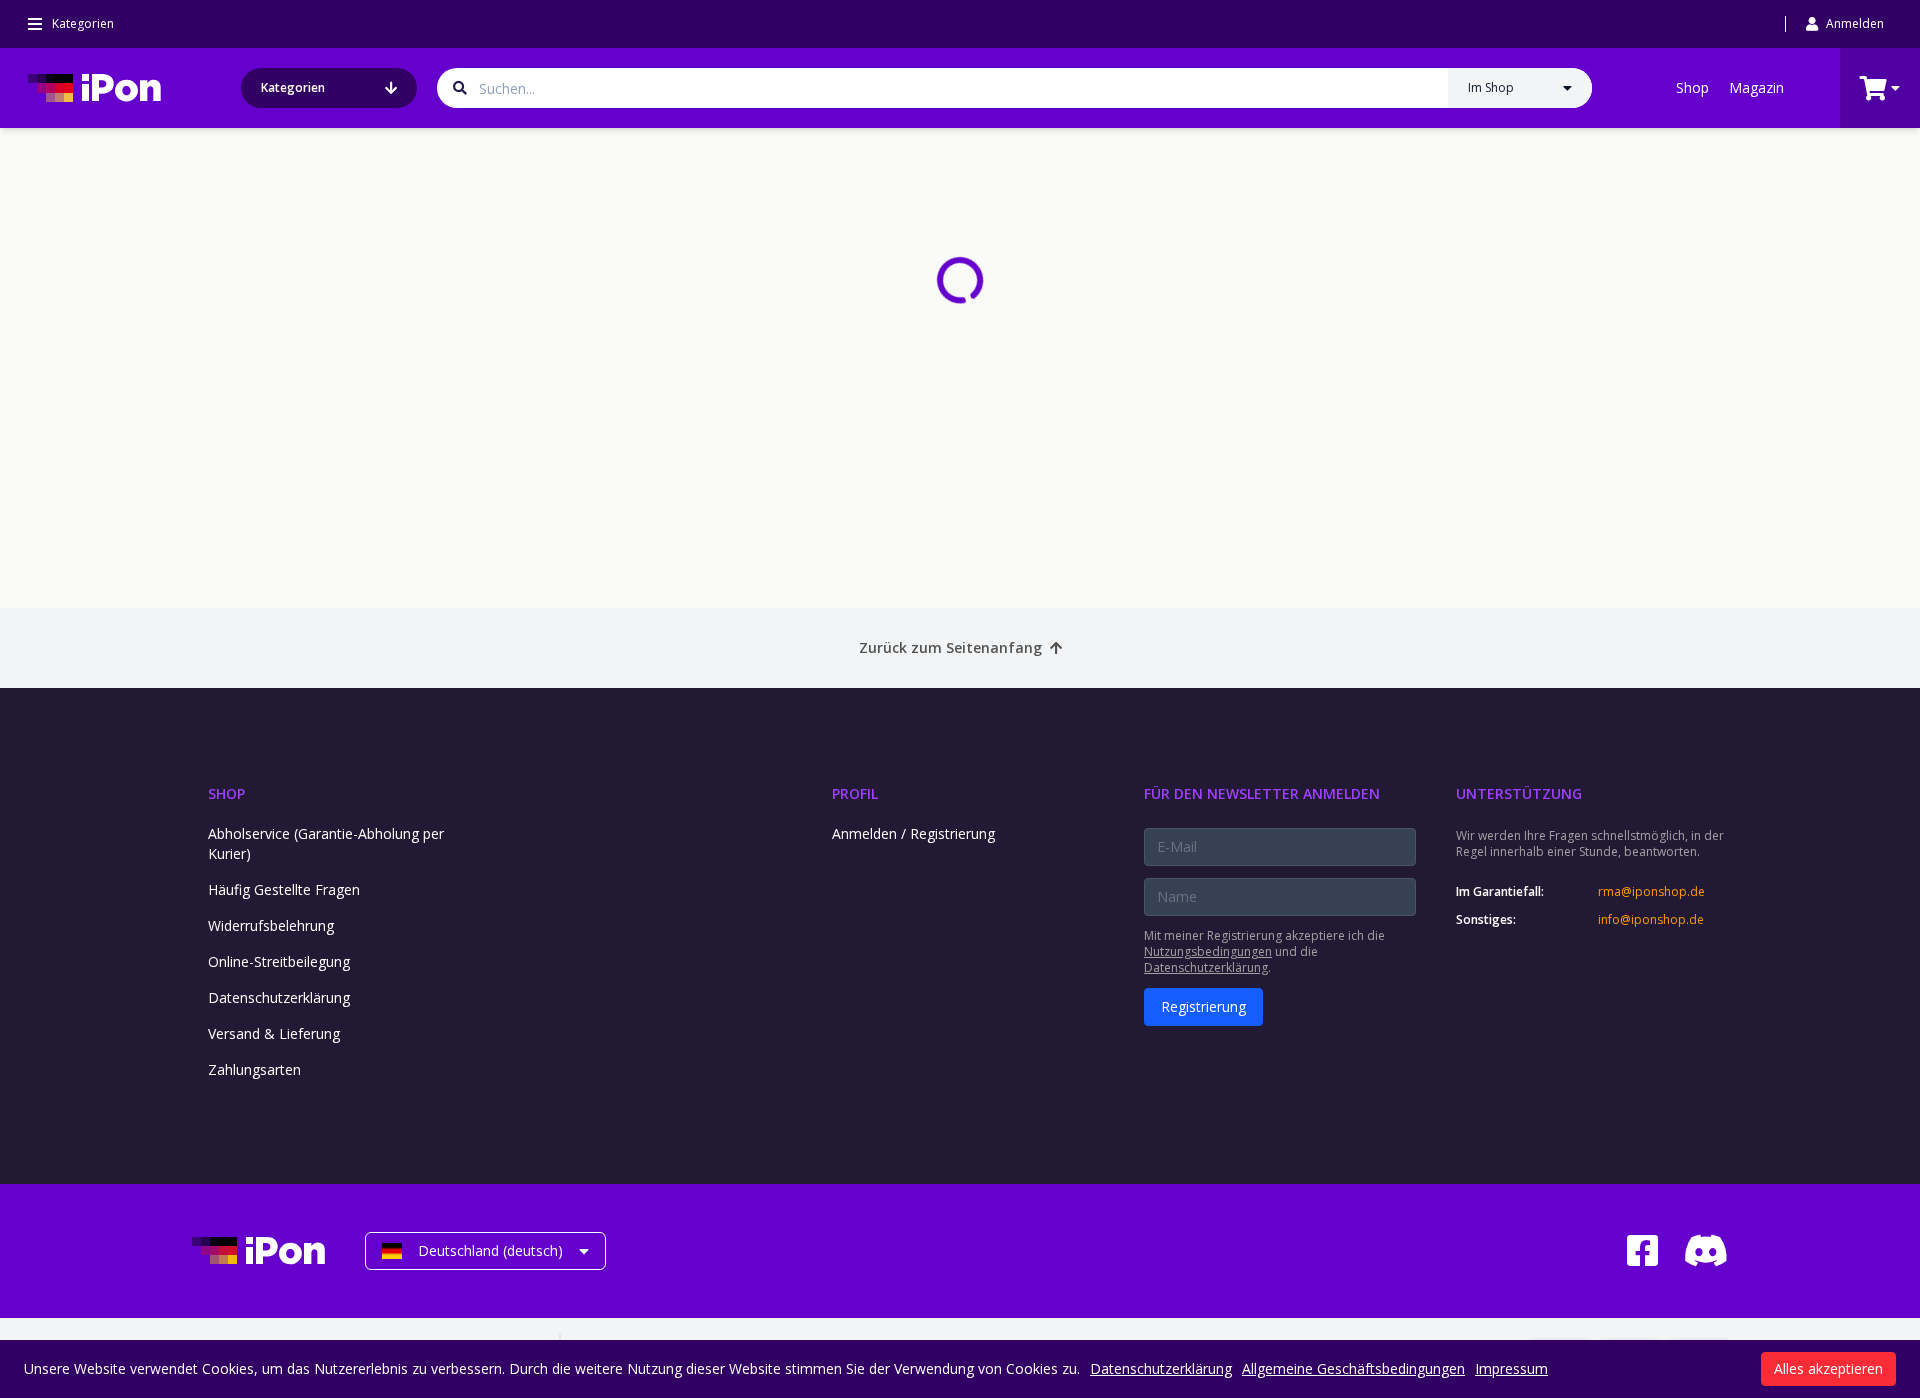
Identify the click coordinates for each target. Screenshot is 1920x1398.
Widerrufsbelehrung (271, 925)
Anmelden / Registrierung (913, 833)
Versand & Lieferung (274, 1033)
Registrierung (1203, 1006)
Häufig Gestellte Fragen (284, 889)
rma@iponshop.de (1651, 892)
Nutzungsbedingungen (1208, 951)
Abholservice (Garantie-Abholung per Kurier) (326, 843)
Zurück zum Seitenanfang (950, 647)
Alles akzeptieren (1828, 1368)
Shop (1692, 87)
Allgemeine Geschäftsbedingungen (1353, 1368)
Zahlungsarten (254, 1069)
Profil (855, 793)
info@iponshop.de (1651, 920)
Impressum (1511, 1368)
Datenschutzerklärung (279, 997)
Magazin (1756, 87)
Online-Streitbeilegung (279, 961)
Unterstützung (1519, 793)
